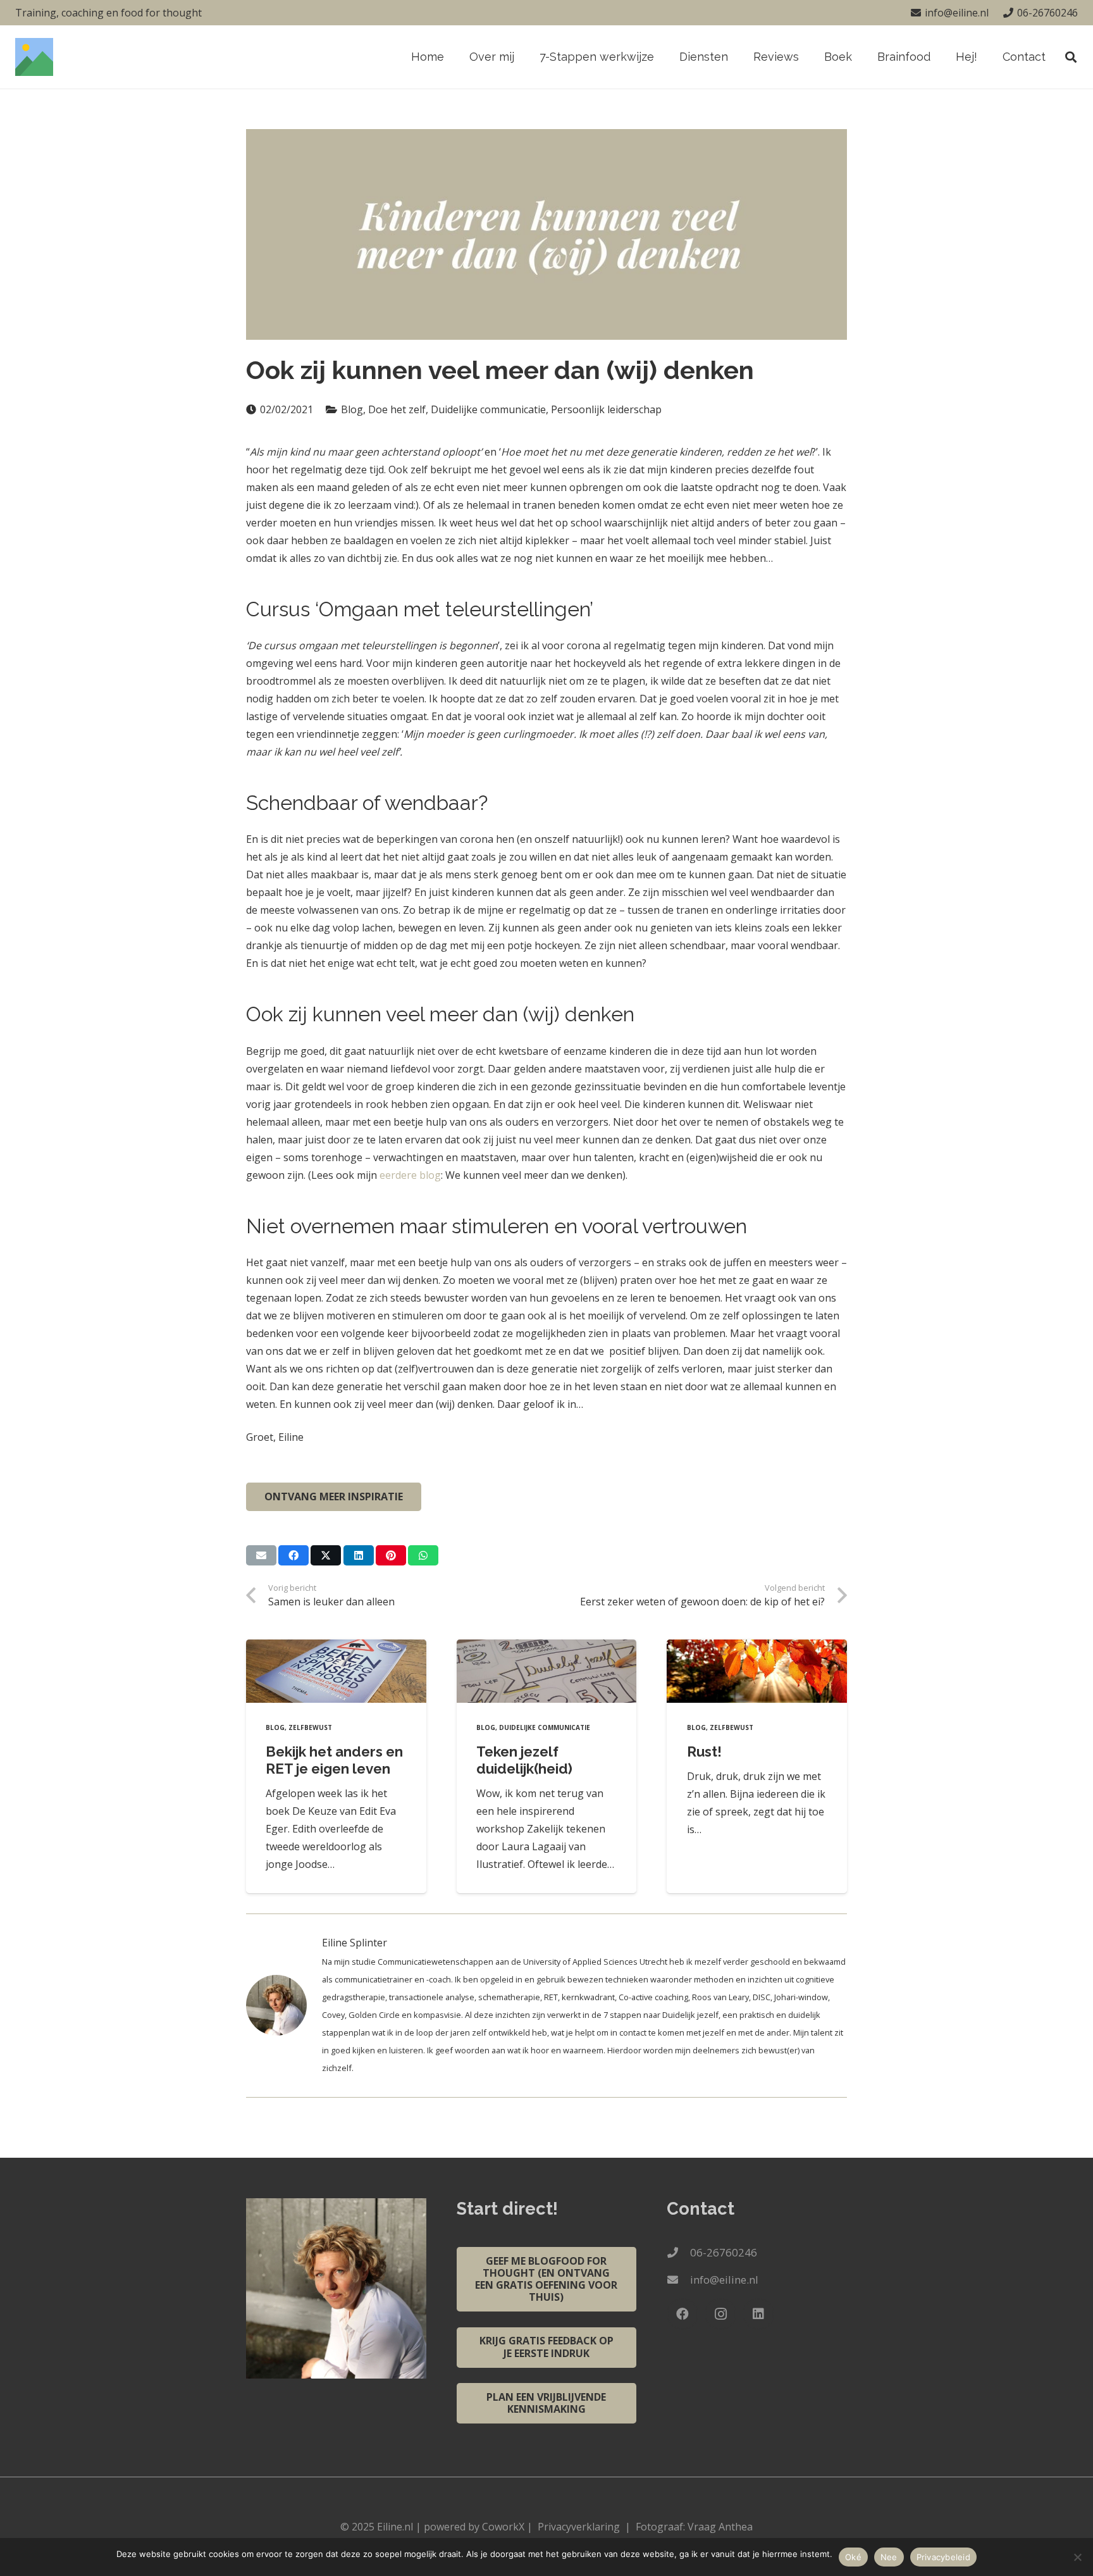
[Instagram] (720, 2314)
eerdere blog (410, 1175)
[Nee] (1077, 2557)
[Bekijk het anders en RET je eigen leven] (336, 1671)
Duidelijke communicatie (545, 1727)
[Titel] (34, 57)
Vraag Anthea (720, 2527)
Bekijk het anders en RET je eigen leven (334, 1760)
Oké (853, 2557)
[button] (735, 57)
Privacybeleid (943, 2557)
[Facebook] (682, 2314)
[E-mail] (261, 1555)
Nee (889, 2557)
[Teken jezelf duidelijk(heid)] (547, 1671)
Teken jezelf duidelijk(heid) (524, 1760)
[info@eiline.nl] (678, 2280)
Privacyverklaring (579, 2527)
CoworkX (503, 2527)
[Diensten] (284, 2005)
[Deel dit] (293, 1555)
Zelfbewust (310, 1727)
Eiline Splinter (355, 1943)
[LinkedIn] (758, 2314)
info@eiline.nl (724, 2280)
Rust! (704, 1752)
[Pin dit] (391, 1555)
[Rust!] (757, 1671)
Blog (275, 1727)
